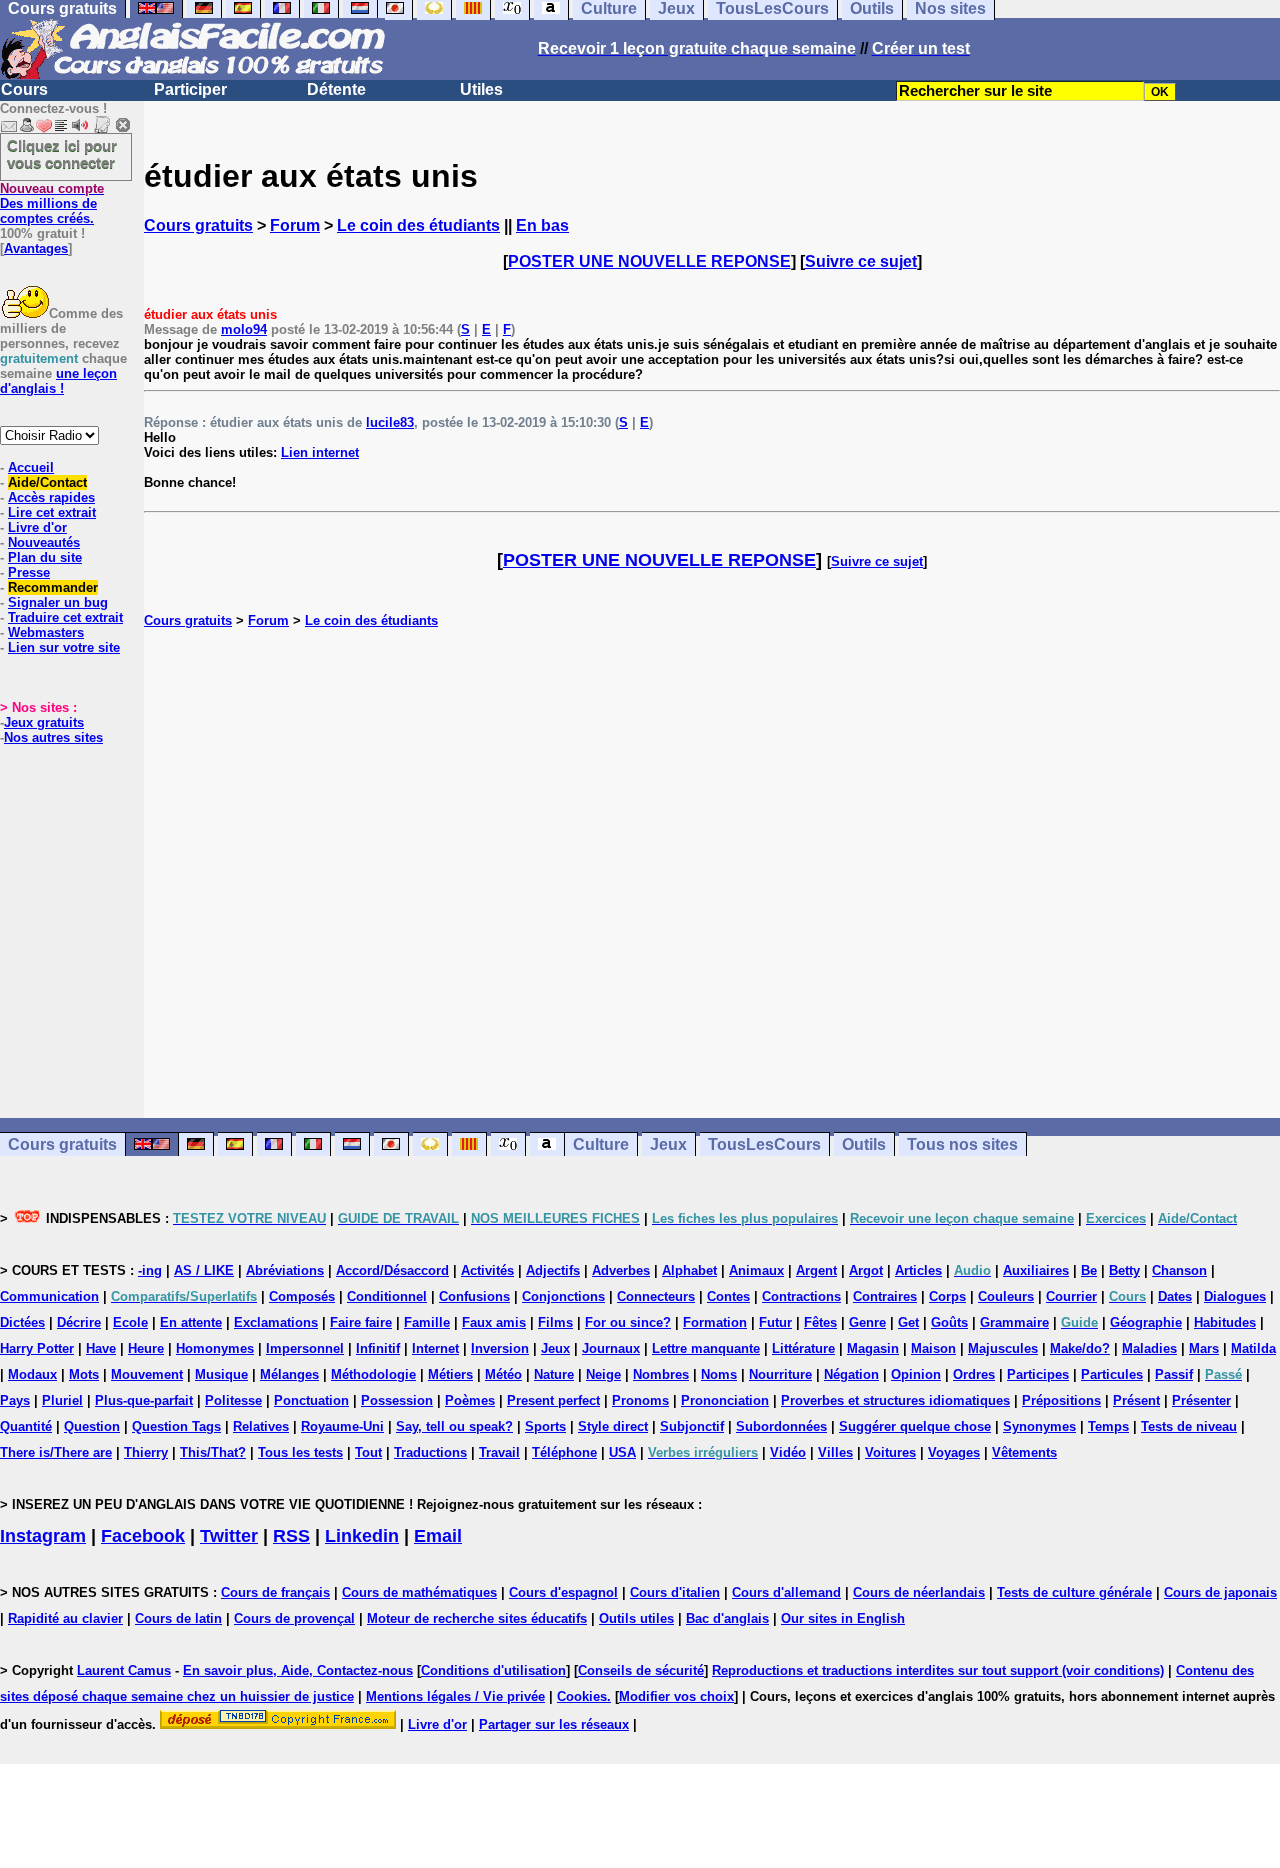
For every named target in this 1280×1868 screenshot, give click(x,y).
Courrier (1071, 1296)
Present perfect (553, 1400)
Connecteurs (656, 1296)
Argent (816, 1270)
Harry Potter (37, 1348)
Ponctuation (311, 1400)
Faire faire (361, 1322)
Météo (503, 1374)
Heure (146, 1348)
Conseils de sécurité (641, 1670)
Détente (336, 89)
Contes (728, 1296)
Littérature (803, 1348)
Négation (851, 1374)
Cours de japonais (1220, 1592)
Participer (190, 89)
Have (101, 1348)
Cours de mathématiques (419, 1592)
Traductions (430, 1452)
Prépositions (1061, 1400)
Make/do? (1080, 1348)
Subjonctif (692, 1426)
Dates (1175, 1296)
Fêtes (820, 1322)
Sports (545, 1426)
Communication (49, 1296)
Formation (715, 1322)
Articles (918, 1270)
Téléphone (564, 1452)
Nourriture (780, 1374)
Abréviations (285, 1270)
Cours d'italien (675, 1592)
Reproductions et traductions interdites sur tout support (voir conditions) (938, 1670)
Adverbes (621, 1270)
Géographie (1146, 1322)
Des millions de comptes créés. (52, 203)
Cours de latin (178, 1618)
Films (555, 1322)
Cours (24, 89)
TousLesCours (764, 1144)
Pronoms (640, 1400)
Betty (1124, 1270)
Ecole (130, 1322)
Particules (1112, 1374)
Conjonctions (563, 1296)
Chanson (1179, 1270)
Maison (933, 1348)
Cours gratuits (198, 225)
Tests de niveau (1189, 1426)
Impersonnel (305, 1348)
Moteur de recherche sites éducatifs (477, 1618)
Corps (947, 1296)
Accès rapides (51, 497)
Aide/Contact (47, 482)
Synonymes (1039, 1426)
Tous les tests (300, 1452)
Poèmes (470, 1400)
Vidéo (788, 1452)
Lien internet (320, 452)
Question (92, 1426)
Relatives (261, 1426)
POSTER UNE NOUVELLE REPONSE (649, 261)
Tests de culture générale (1074, 1592)
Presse (29, 572)
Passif (1174, 1374)
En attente (191, 1322)
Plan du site (45, 557)
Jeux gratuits (44, 722)
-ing (150, 1270)
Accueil (31, 467)
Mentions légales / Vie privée (455, 1696)
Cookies (582, 1696)
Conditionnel (387, 1296)
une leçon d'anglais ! (58, 381)
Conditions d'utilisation (493, 1670)
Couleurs (1006, 1296)
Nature (554, 1374)
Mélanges (289, 1374)
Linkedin (362, 1536)
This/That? (213, 1452)
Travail (499, 1452)
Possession (397, 1400)
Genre (867, 1322)
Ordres (974, 1374)
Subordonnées (781, 1426)
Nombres (661, 1374)
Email (438, 1536)
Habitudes (1225, 1322)
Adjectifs (553, 1270)
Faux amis (494, 1322)
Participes (1038, 1374)
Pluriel (62, 1400)
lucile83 (390, 422)
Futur (775, 1322)
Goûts (949, 1322)
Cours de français (275, 1592)
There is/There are (56, 1452)
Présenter (1201, 1400)
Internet (435, 1348)
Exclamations (276, 1322)
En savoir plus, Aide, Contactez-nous (298, 1670)
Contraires (885, 1296)
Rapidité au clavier (65, 1618)
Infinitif (378, 1348)
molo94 (244, 329)
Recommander (53, 587)
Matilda (1253, 1348)
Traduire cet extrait (65, 617)
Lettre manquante (706, 1348)
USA (622, 1452)
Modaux (32, 1374)
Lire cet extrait (52, 512)
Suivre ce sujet (861, 261)
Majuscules (1003, 1348)
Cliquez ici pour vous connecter (62, 154)
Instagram (43, 1536)
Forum (295, 225)
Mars (1204, 1348)
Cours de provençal (294, 1618)
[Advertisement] (712, 873)
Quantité (26, 1426)
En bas (542, 225)
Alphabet (689, 1270)
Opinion (916, 1374)
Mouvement (147, 1374)
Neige (603, 1374)
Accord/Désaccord (392, 1270)
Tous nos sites (962, 1144)
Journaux (611, 1348)
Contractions (801, 1296)
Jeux (668, 1144)
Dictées (22, 1322)
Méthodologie (373, 1374)
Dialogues (1235, 1296)
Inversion (500, 1348)
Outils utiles (636, 1618)
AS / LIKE (204, 1270)
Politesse (233, 1400)
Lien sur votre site (64, 647)
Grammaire (1014, 1322)
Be (1089, 1270)
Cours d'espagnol (563, 1592)
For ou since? (628, 1322)
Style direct (613, 1426)
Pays (15, 1400)
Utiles (481, 89)
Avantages (36, 248)
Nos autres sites (53, 737)
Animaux (756, 1270)
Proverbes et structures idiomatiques (895, 1400)
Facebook (143, 1536)
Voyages (954, 1452)
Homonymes (215, 1348)
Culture (601, 1144)
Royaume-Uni (342, 1426)
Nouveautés (44, 542)
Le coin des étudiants (418, 225)
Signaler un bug (58, 602)
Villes (835, 1452)
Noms (719, 1374)
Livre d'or (37, 527)
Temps (1108, 1426)
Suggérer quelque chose (915, 1426)
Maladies (1149, 1348)
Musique (221, 1374)
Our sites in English (843, 1618)
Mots (84, 1374)
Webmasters (46, 632)
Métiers (450, 1374)
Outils (864, 1144)
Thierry (146, 1452)
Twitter (229, 1536)
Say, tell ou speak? (454, 1426)
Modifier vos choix (676, 1696)
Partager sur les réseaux (554, 1724)
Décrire (79, 1322)
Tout (368, 1452)
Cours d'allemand (786, 1592)
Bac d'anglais (727, 1618)
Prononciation (725, 1400)
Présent (1136, 1400)
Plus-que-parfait (144, 1400)
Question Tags (176, 1426)
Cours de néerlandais (919, 1592)
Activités (487, 1270)
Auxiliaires (1036, 1270)
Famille (427, 1322)
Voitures (890, 1452)
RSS (291, 1536)
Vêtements (1024, 1452)
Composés (302, 1296)
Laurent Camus (124, 1670)
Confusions (474, 1296)
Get (908, 1322)
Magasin (873, 1348)
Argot (866, 1270)
